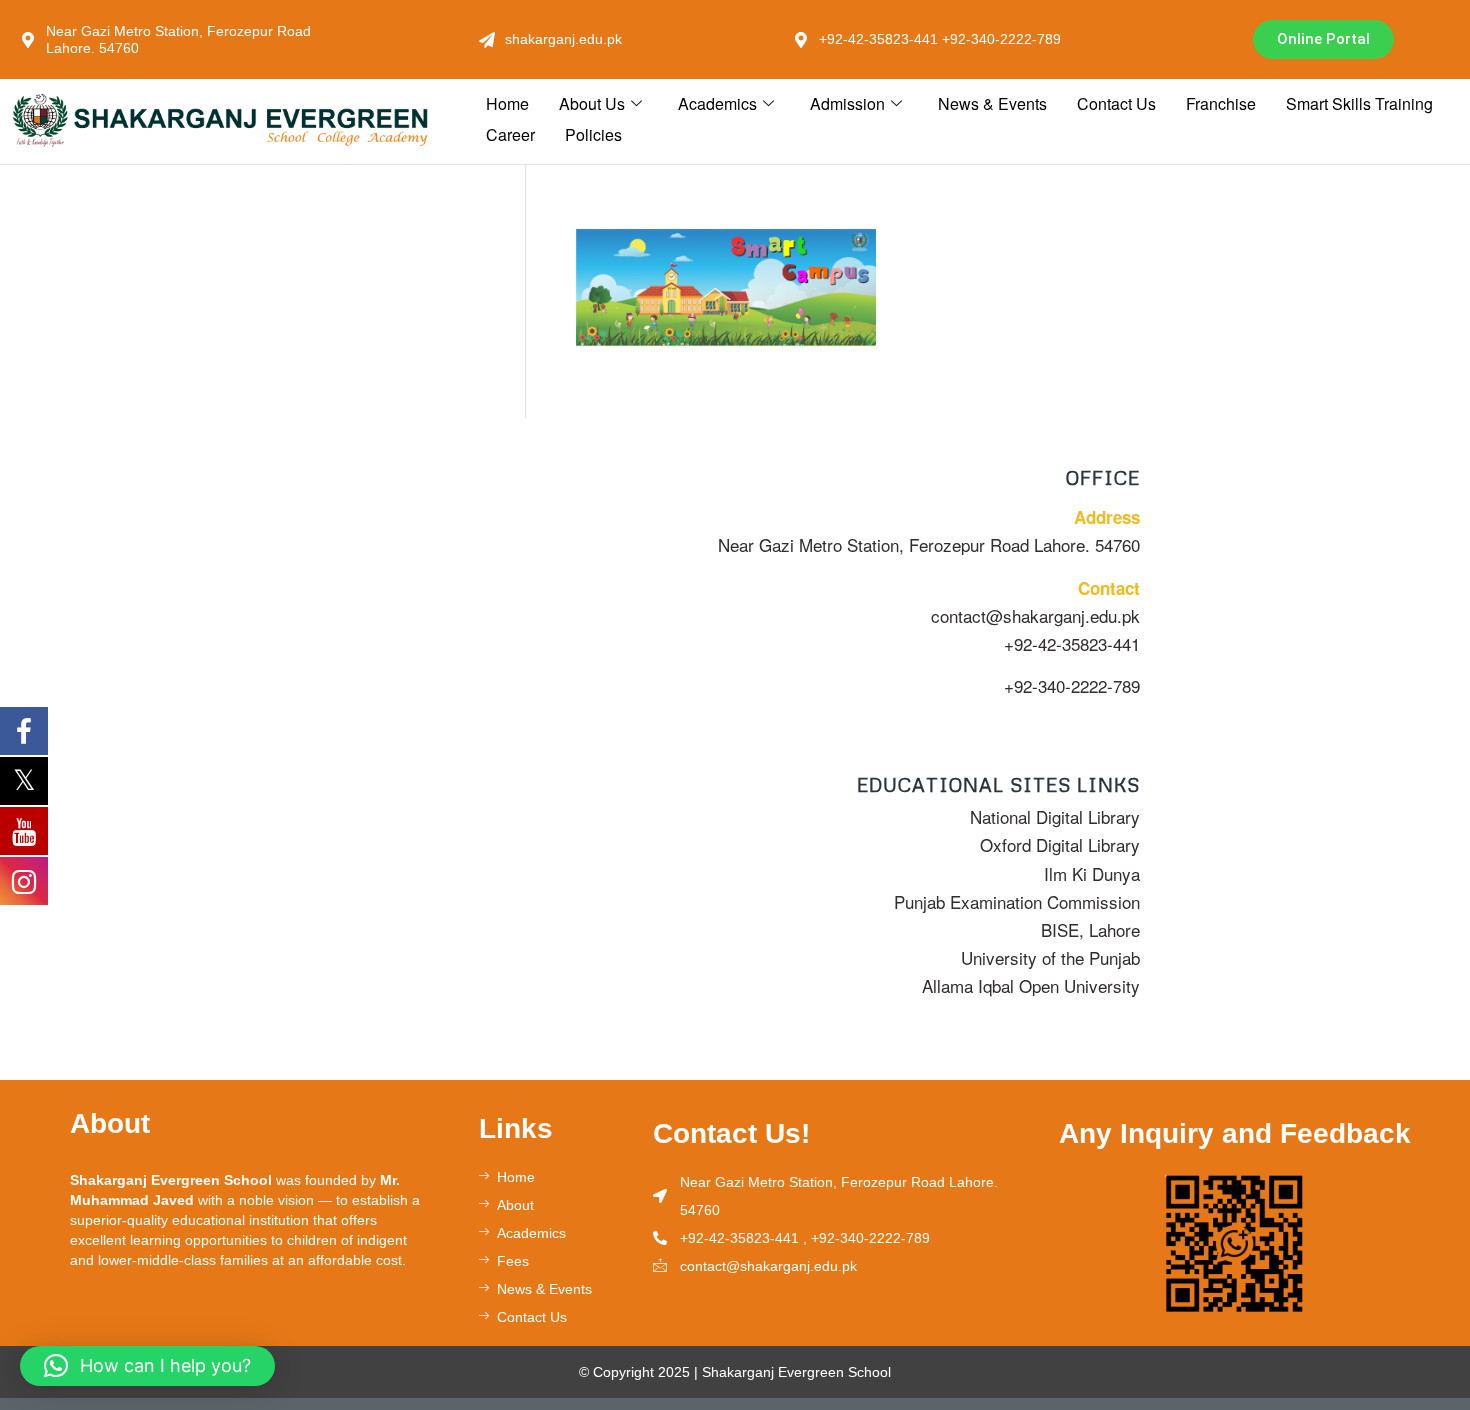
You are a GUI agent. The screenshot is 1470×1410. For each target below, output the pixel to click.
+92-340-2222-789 (1072, 685)
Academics (717, 103)
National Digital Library (1055, 816)
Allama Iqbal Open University (1031, 985)
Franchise (1221, 103)
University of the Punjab (1050, 957)
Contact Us (1116, 103)
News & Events (992, 103)
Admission (847, 103)
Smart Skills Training (1359, 103)
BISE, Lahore (1090, 929)
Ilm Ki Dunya (1092, 873)
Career (510, 134)
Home (507, 103)
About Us (592, 103)
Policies (593, 134)
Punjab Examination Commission (1017, 901)
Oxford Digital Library (1060, 844)
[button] (147, 1366)
